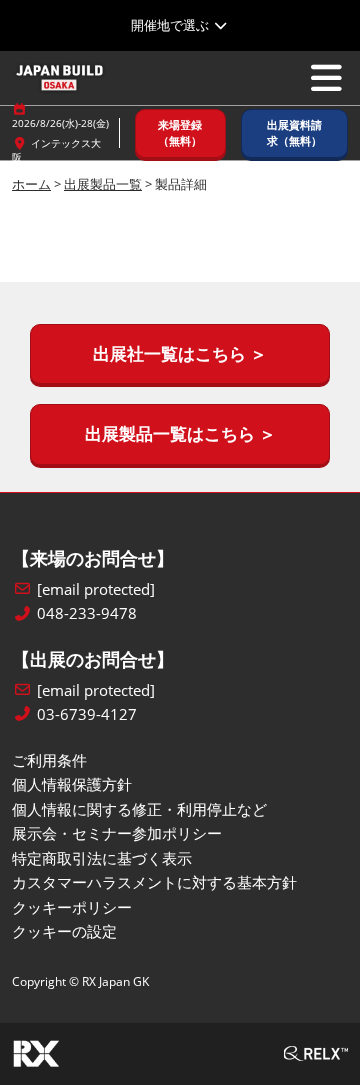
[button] (180, 133)
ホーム (31, 184)
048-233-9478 (87, 613)
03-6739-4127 (87, 714)
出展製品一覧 (103, 184)
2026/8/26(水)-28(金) (60, 123)
